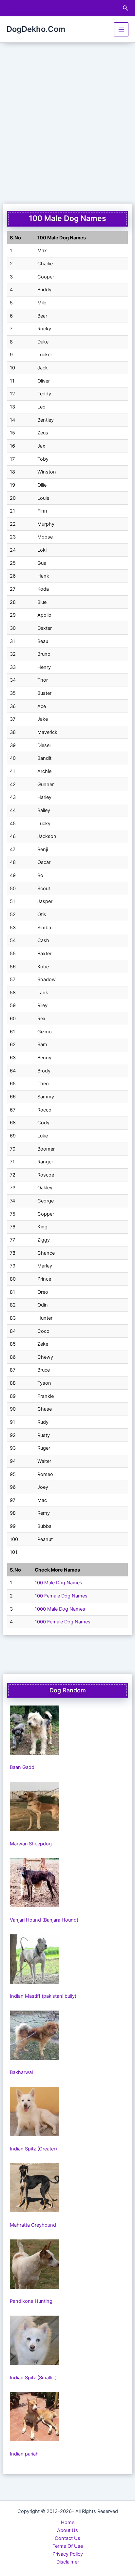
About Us (67, 2530)
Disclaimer (68, 2562)
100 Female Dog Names (61, 1596)
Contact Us (67, 2538)
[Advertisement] (67, 114)
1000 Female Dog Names (63, 1622)
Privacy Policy (68, 2554)
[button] (125, 8)
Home (68, 2522)
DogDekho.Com (36, 29)
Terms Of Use (68, 2546)
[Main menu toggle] (121, 30)
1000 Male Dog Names (60, 1609)
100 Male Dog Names (58, 1583)
